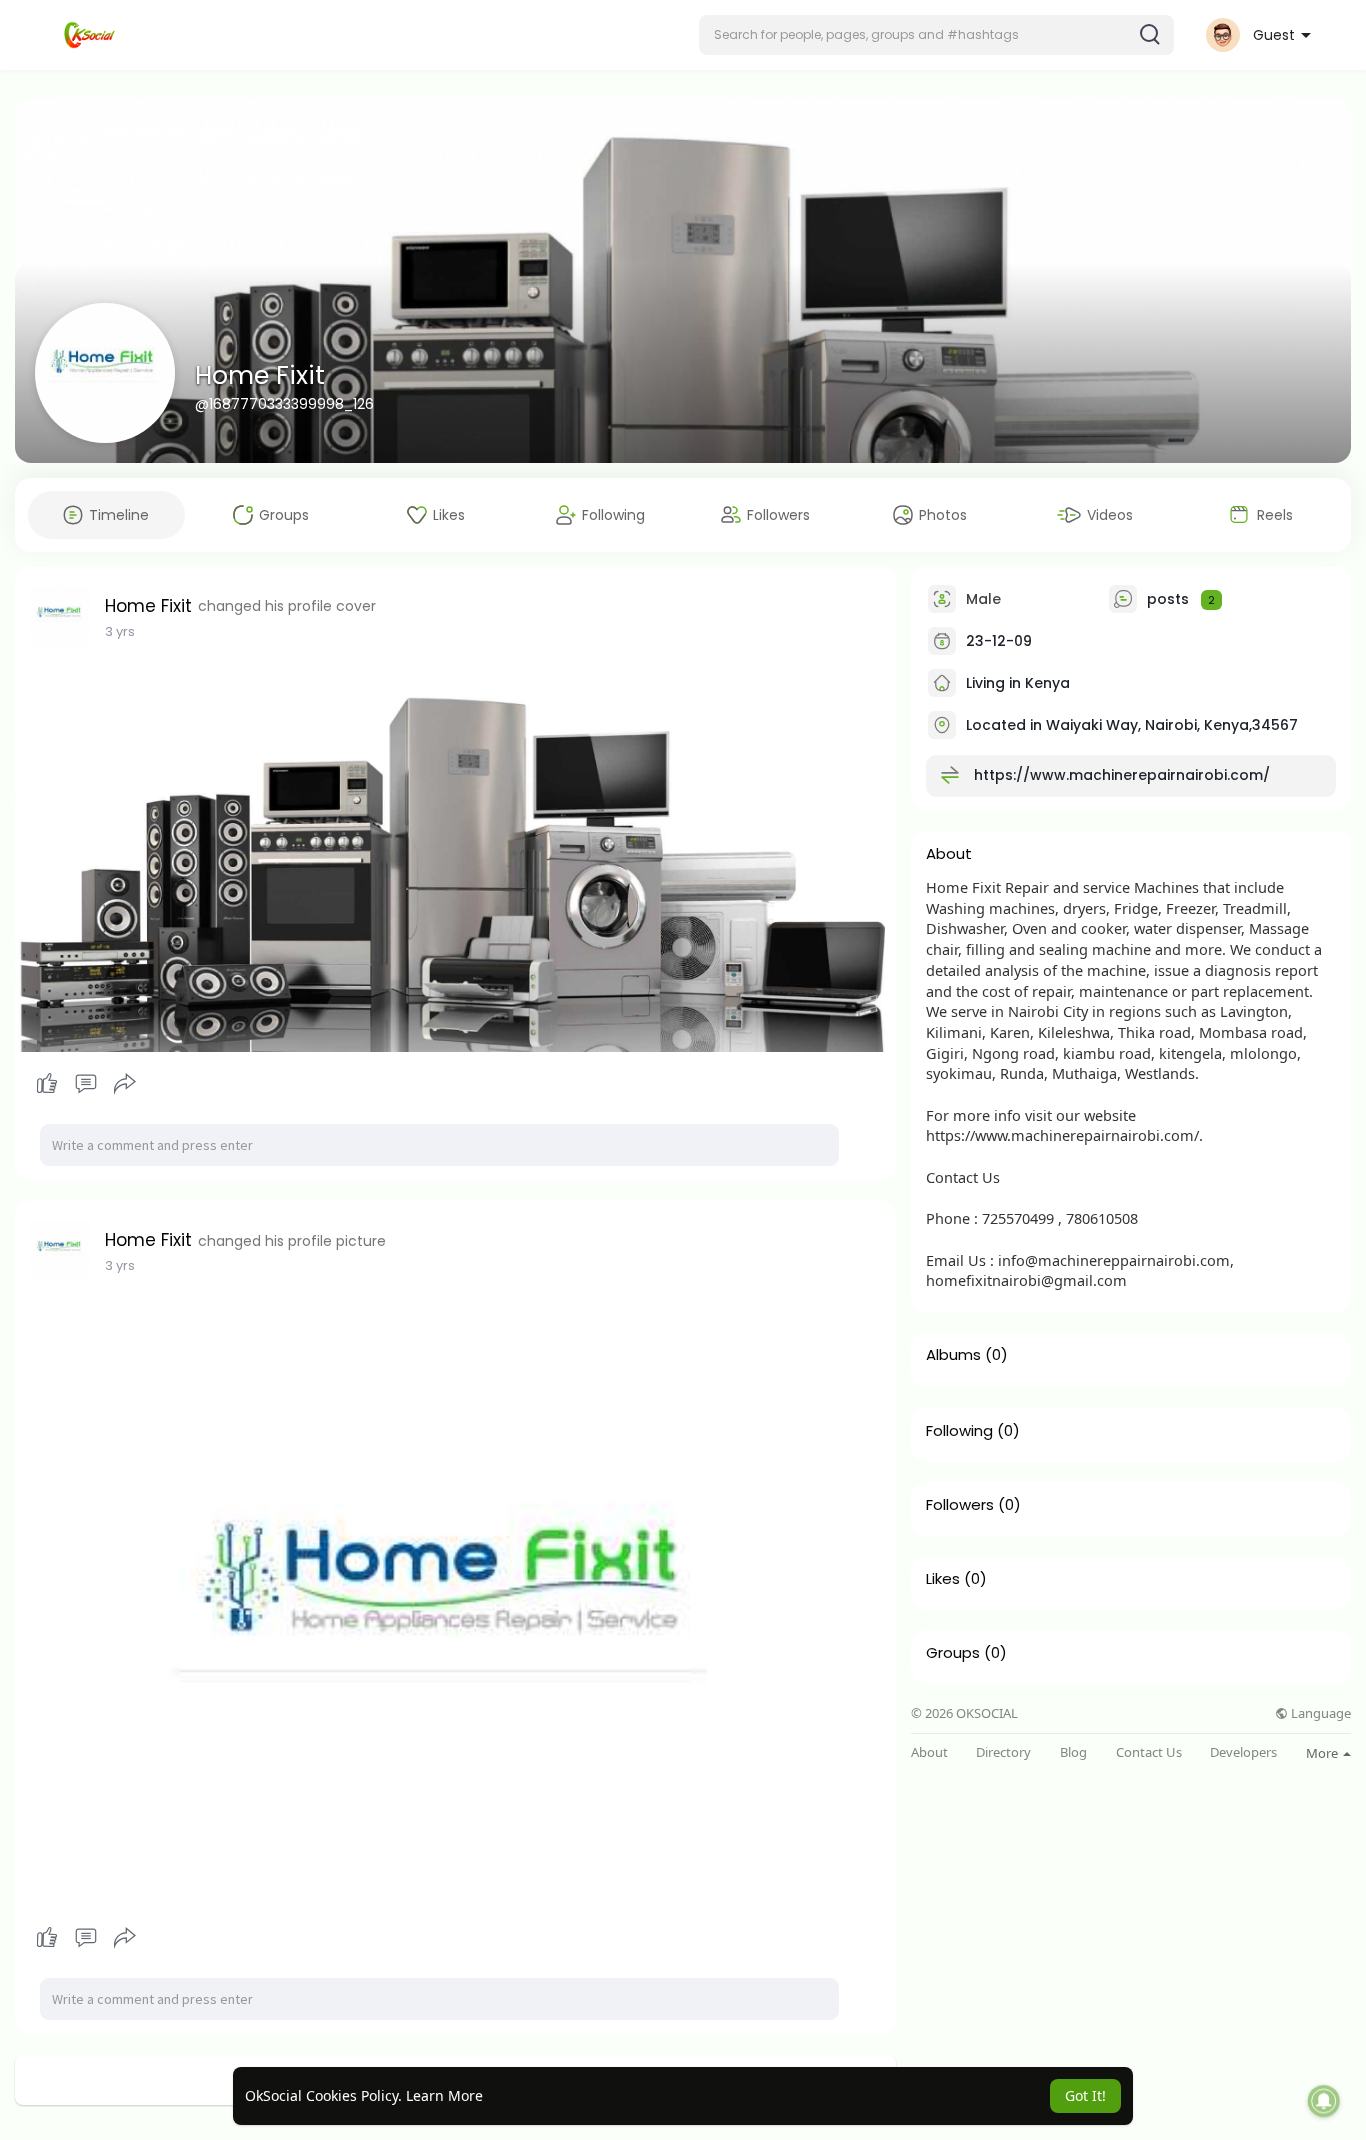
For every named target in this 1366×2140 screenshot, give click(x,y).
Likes (943, 1579)
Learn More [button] (444, 2095)
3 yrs (120, 631)
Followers (960, 1505)
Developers (1243, 1752)
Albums (953, 1355)
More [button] (1323, 1753)
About (929, 1752)
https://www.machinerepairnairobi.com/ (1122, 775)
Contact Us (1149, 1752)
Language (1319, 1713)
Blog (1073, 1752)
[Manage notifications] (1324, 2101)
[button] (936, 35)
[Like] (85, 1084)
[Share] (125, 1084)
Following (959, 1431)
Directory (1003, 1752)
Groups (953, 1653)
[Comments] (86, 1084)
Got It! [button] (1085, 2095)
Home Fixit (260, 375)
